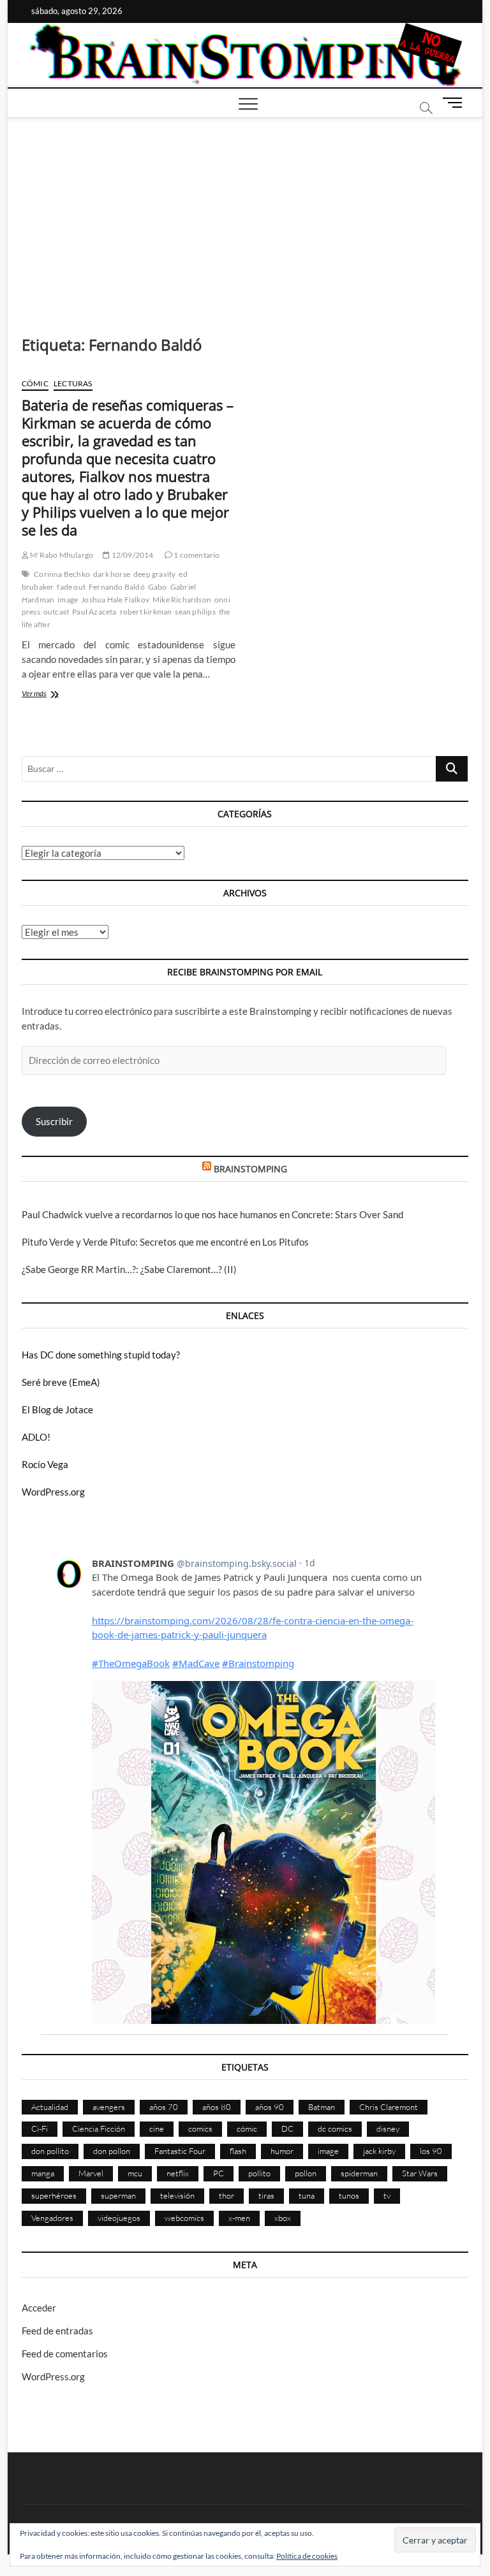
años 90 (270, 2107)
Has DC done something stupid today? (101, 1355)
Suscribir (54, 1121)
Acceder (39, 2308)
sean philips (195, 612)
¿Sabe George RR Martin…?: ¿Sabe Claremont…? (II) (129, 1269)
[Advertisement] (245, 214)
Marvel (91, 2173)
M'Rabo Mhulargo (61, 555)
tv (387, 2195)
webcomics (184, 2218)
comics (200, 2128)
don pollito (50, 2151)
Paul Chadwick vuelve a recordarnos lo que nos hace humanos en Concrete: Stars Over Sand (212, 1214)
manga (43, 2173)
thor (226, 2195)
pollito (259, 2173)
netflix (178, 2173)
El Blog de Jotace (57, 1409)
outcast (56, 612)
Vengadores (52, 2218)
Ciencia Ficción (99, 2128)
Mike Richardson (182, 600)
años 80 (217, 2107)
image (68, 600)
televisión (177, 2195)
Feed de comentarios (65, 2354)
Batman (322, 2107)
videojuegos (119, 2218)
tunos (349, 2195)
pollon (306, 2173)
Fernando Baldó (117, 587)
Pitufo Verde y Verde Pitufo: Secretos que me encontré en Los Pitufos (165, 1242)
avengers (109, 2107)
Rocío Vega (45, 1464)
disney (388, 2128)
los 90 (431, 2151)
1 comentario (196, 555)
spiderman (359, 2173)
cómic (247, 2128)
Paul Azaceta (94, 612)
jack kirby (379, 2151)
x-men (239, 2218)
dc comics (335, 2128)
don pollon (112, 2151)
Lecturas (73, 383)
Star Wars (420, 2173)
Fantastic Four (180, 2151)
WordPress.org (53, 1492)
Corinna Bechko (62, 574)
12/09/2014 (131, 555)
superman (118, 2195)
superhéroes (54, 2195)
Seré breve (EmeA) (61, 1382)
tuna (307, 2195)
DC (287, 2128)
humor (282, 2151)
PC (219, 2173)
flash (238, 2151)
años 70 (164, 2107)
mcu (135, 2173)
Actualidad (50, 2107)
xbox (283, 2218)
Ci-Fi (40, 2128)
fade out (71, 587)
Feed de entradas (57, 2331)
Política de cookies (307, 2556)
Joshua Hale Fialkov (115, 600)
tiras (266, 2195)
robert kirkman (146, 612)
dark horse (112, 574)
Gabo (158, 587)
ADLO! (36, 1437)
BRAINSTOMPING (250, 1169)
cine (157, 2128)
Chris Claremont (389, 2107)
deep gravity (154, 574)
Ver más (52, 695)
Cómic (35, 383)
